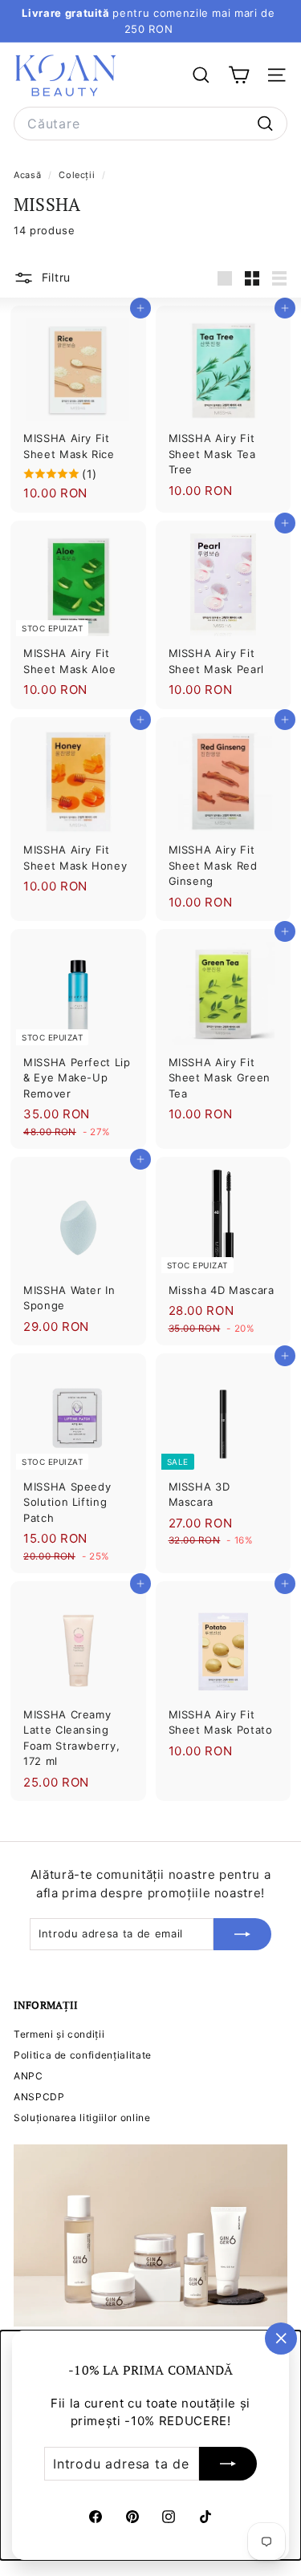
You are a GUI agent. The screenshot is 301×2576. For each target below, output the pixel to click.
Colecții (78, 175)
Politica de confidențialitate (83, 2055)
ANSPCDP (39, 2097)
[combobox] (150, 124)
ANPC (28, 2076)
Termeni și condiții (59, 2034)
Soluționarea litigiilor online (82, 2118)
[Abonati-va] (228, 2464)
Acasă (29, 175)
